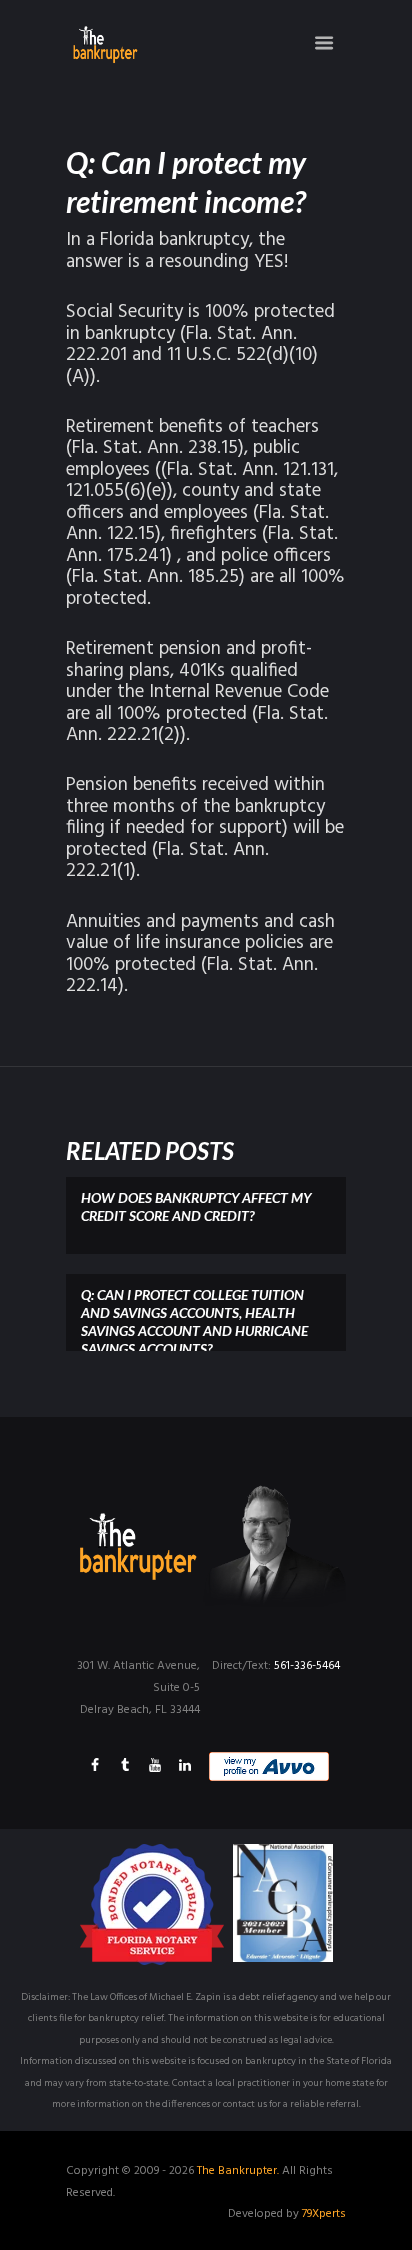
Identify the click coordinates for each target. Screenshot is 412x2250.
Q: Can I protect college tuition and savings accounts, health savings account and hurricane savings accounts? (194, 1322)
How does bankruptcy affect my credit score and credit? (196, 1206)
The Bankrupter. (238, 2171)
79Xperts (324, 2214)
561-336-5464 (307, 1666)
